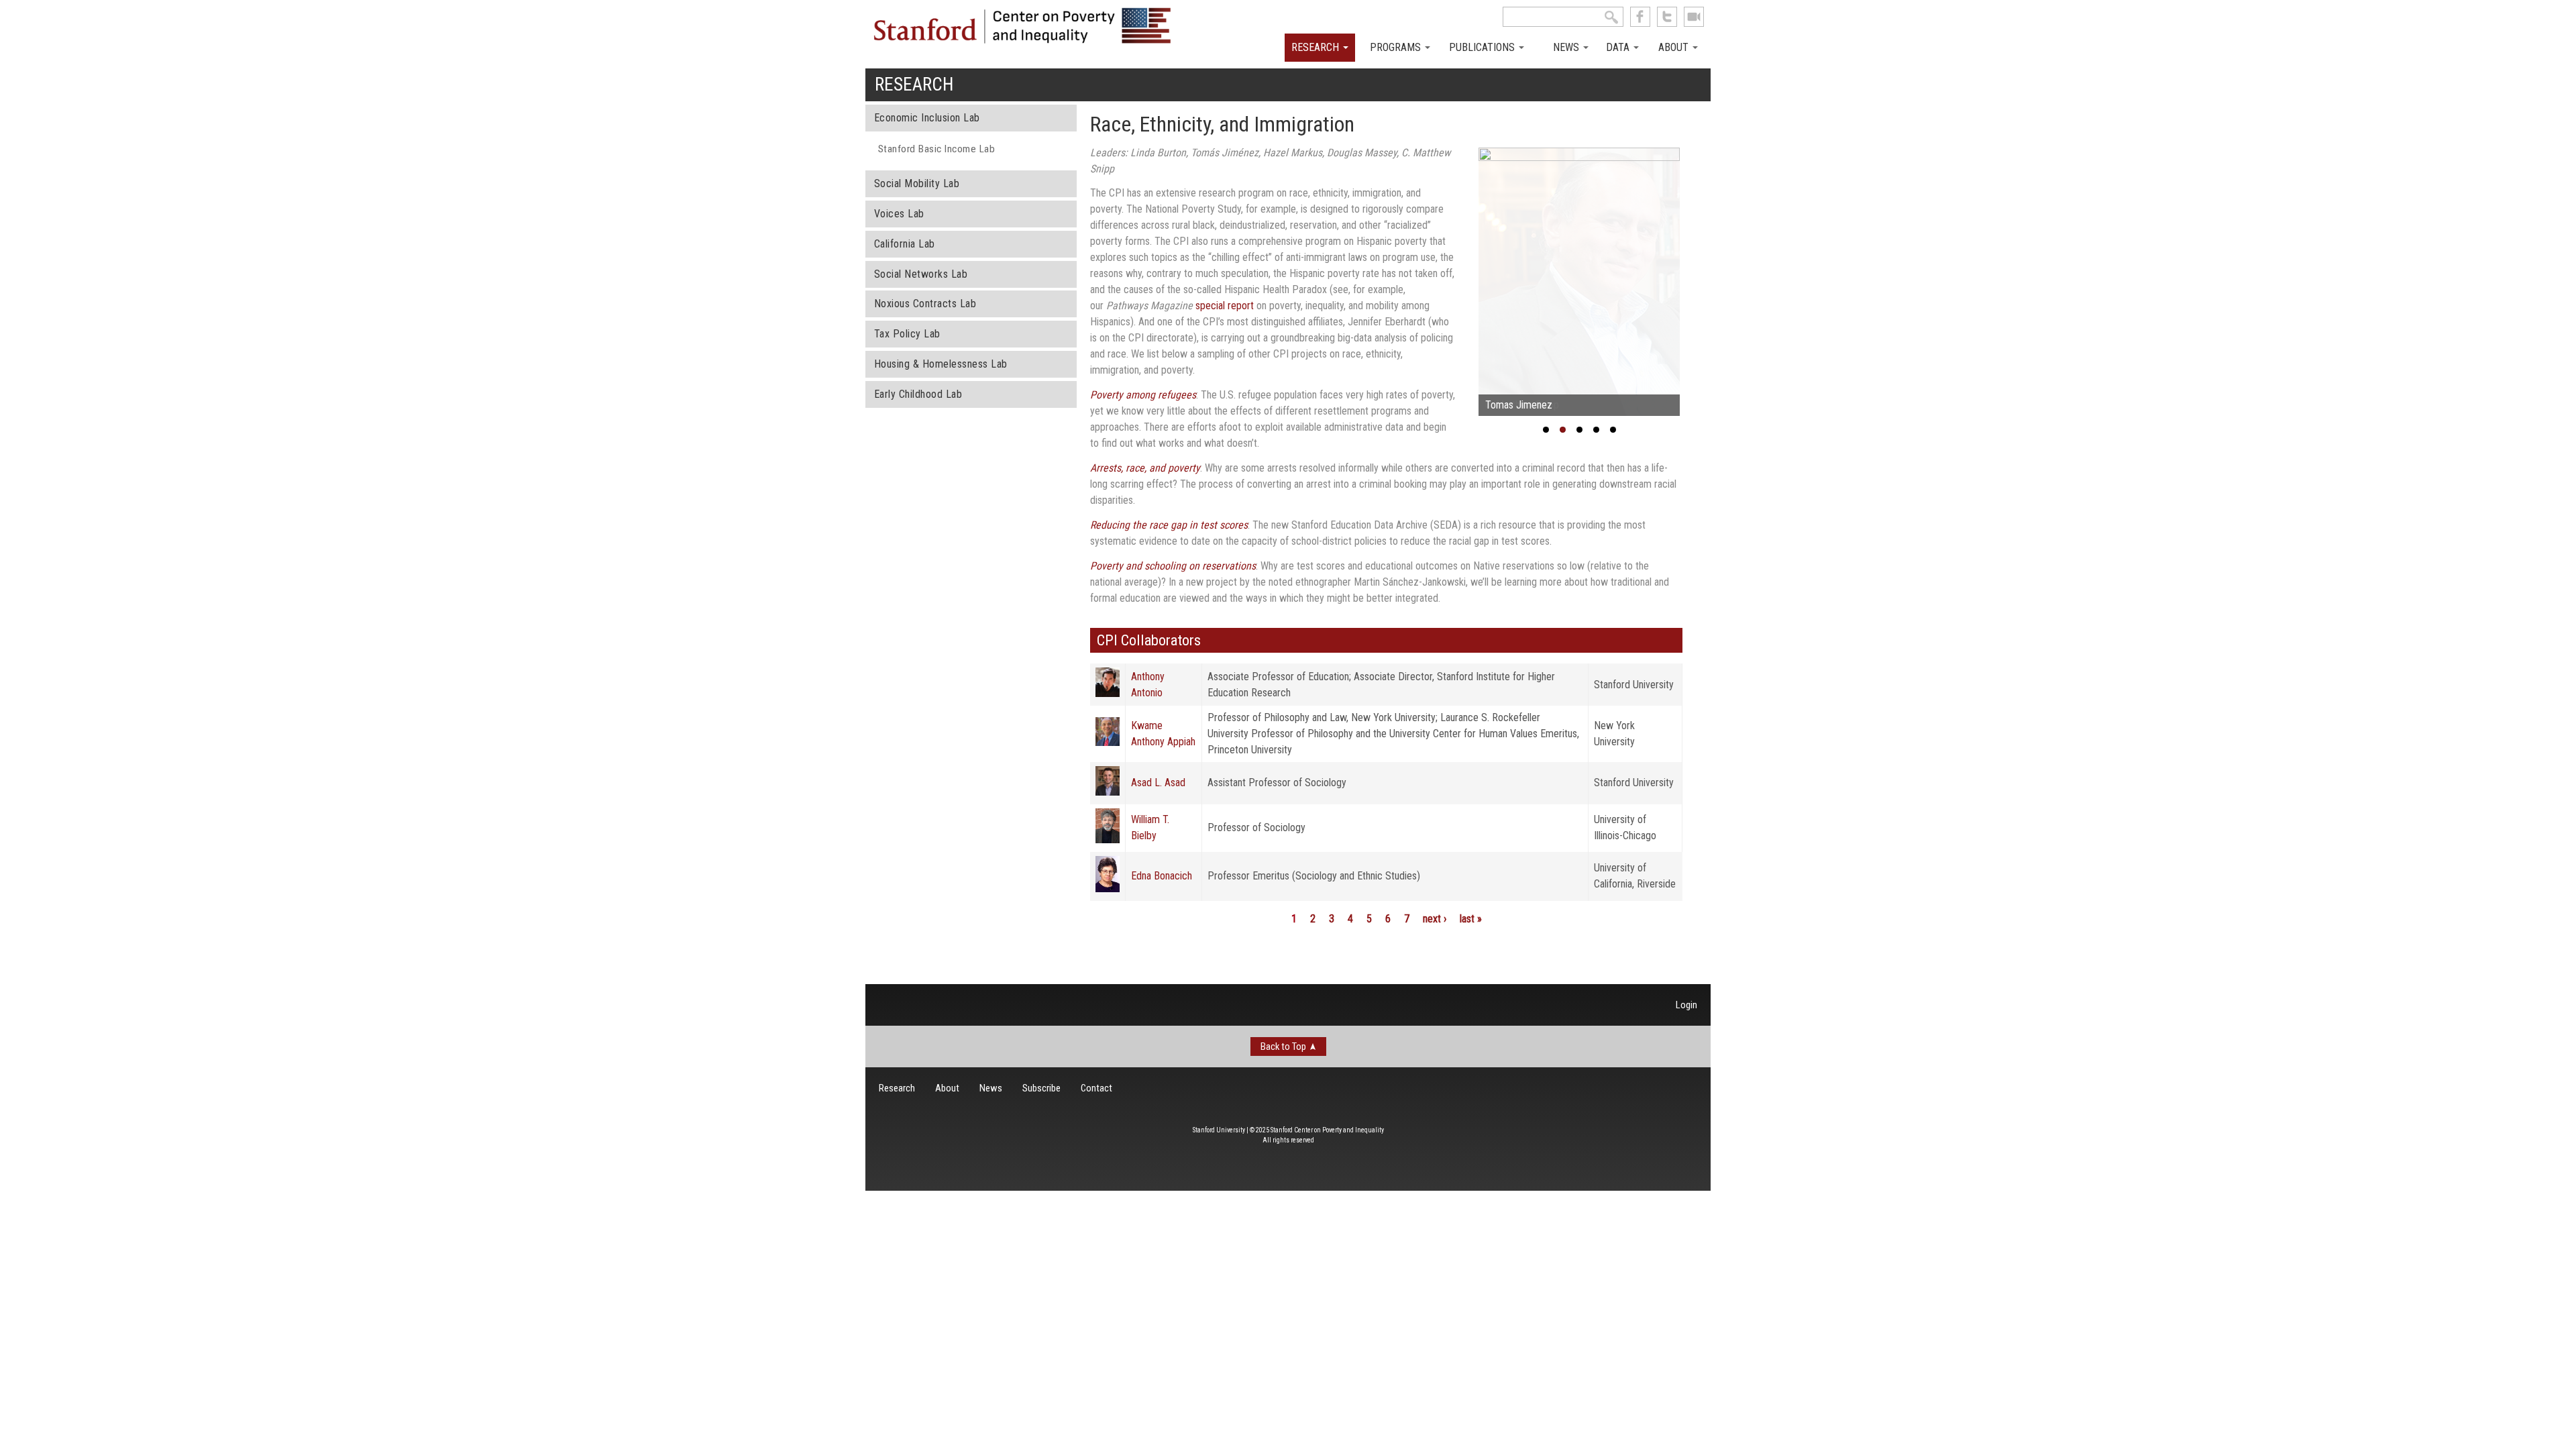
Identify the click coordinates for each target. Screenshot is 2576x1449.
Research (1317, 47)
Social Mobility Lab (917, 183)
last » (1471, 919)
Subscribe (1041, 1088)
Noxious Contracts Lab (925, 304)
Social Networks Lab (921, 274)
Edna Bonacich (1162, 876)
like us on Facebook (1640, 17)
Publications (1483, 47)
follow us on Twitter (1667, 17)
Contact (1096, 1088)
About (1675, 47)
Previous (1458, 285)
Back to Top (1283, 1046)
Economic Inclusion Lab (927, 118)
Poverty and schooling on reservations (1173, 566)
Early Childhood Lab (918, 394)
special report (1225, 306)
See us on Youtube (1694, 17)
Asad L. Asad (1158, 783)
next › (1435, 919)
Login (1686, 1005)
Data (1619, 47)
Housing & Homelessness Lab (941, 364)
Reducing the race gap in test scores (1169, 525)
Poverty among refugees (1143, 395)
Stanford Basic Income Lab (937, 149)
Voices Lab (899, 214)
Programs (1397, 47)
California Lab (905, 244)
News (1567, 47)
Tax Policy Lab (907, 334)
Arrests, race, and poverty (1145, 468)
